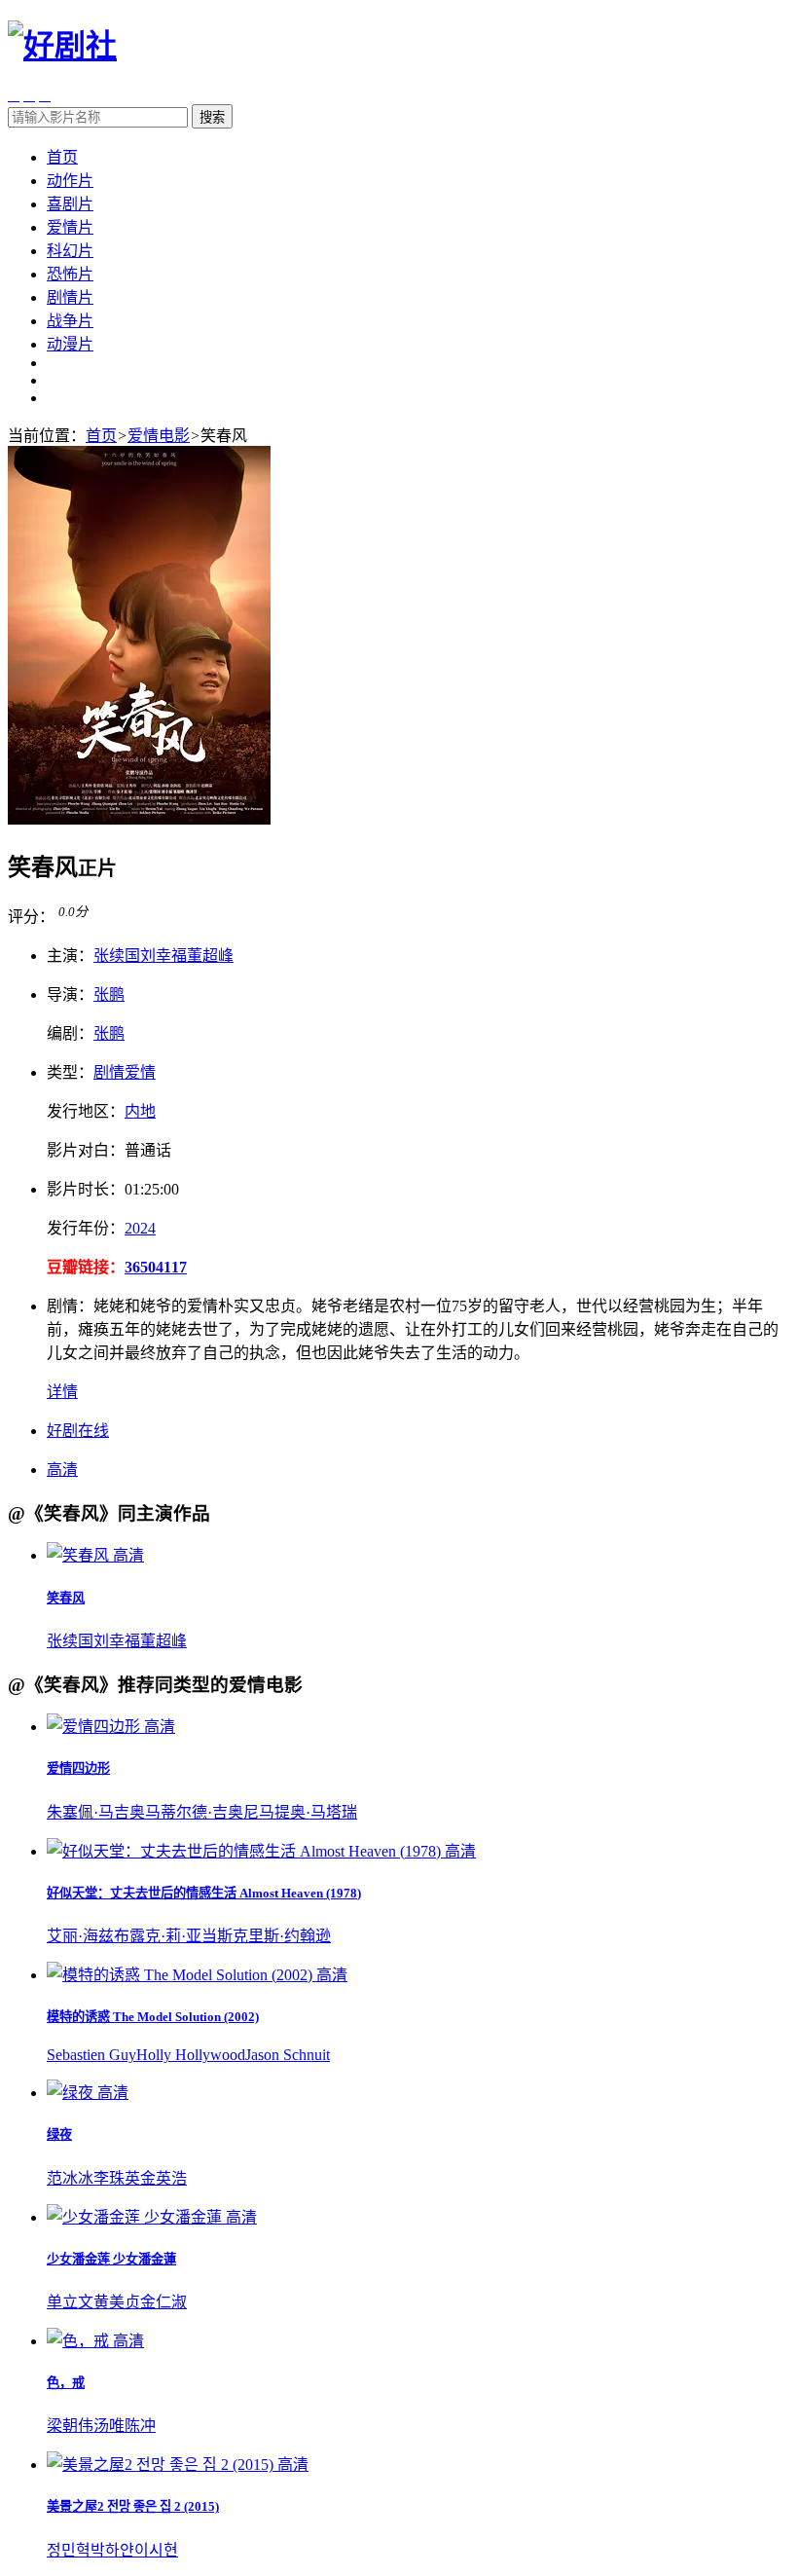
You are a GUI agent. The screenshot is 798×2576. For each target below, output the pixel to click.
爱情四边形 (78, 1768)
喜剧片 (70, 204)
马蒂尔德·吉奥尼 (202, 1812)
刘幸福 (163, 956)
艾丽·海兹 (80, 1936)
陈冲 (140, 2426)
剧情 (109, 1072)
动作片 (70, 181)
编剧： (70, 1033)
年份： (86, 1228)
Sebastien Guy (91, 2055)
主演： (70, 956)
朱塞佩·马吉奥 (96, 1812)
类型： (70, 1072)
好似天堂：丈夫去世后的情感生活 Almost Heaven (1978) (204, 1893)
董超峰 (210, 956)
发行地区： (86, 1111)
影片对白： (86, 1150)
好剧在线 (78, 1431)
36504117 (156, 1267)
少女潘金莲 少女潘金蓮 (111, 2259)
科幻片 (70, 251)
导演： (70, 994)
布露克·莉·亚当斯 (173, 1936)
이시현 (156, 2550)
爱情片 (70, 227)
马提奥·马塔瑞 (308, 1812)
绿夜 (59, 2134)
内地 (140, 1111)
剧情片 (70, 297)
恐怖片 (70, 274)
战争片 (70, 321)
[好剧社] (62, 46)
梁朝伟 (70, 2426)
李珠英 (117, 2178)
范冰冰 (70, 2178)
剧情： (70, 1306)
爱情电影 (159, 436)
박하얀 (112, 2550)
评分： (31, 917)
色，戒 (66, 2383)
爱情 (140, 1072)
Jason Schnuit (288, 2055)
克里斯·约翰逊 (282, 1936)
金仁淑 (163, 2302)
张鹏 (109, 994)
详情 (62, 1392)
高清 (62, 1470)
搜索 (212, 117)
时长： (86, 1189)
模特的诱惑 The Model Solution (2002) (153, 2017)
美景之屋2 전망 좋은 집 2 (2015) (133, 2506)
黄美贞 (117, 2302)
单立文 (70, 2302)
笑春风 (66, 1598)
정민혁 (69, 2550)
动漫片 (70, 344)
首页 (62, 157)
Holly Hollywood (191, 2055)
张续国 (117, 956)
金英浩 (163, 2178)
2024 (140, 1228)
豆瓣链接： (86, 1267)
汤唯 (109, 2426)
